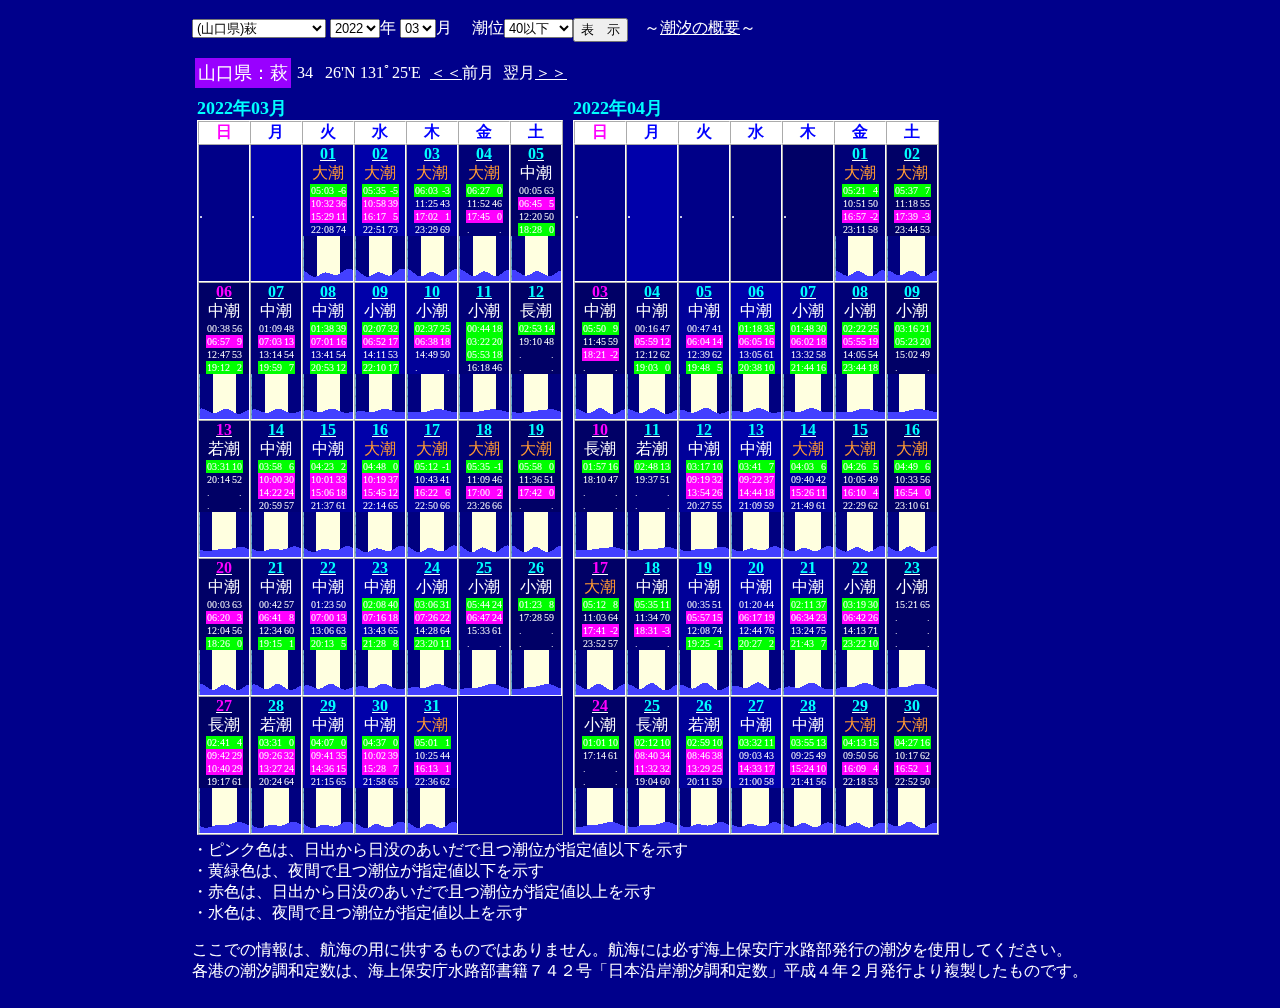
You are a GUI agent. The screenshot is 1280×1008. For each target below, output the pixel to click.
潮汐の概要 (700, 27)
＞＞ (551, 72)
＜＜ (446, 72)
